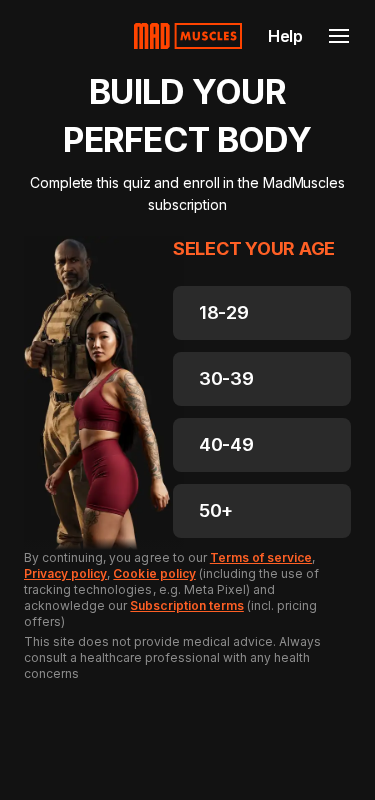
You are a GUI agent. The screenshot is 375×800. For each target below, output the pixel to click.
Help (285, 36)
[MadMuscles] (188, 36)
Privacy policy (65, 573)
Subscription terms (186, 605)
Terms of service (261, 557)
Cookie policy (154, 573)
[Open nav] (339, 36)
